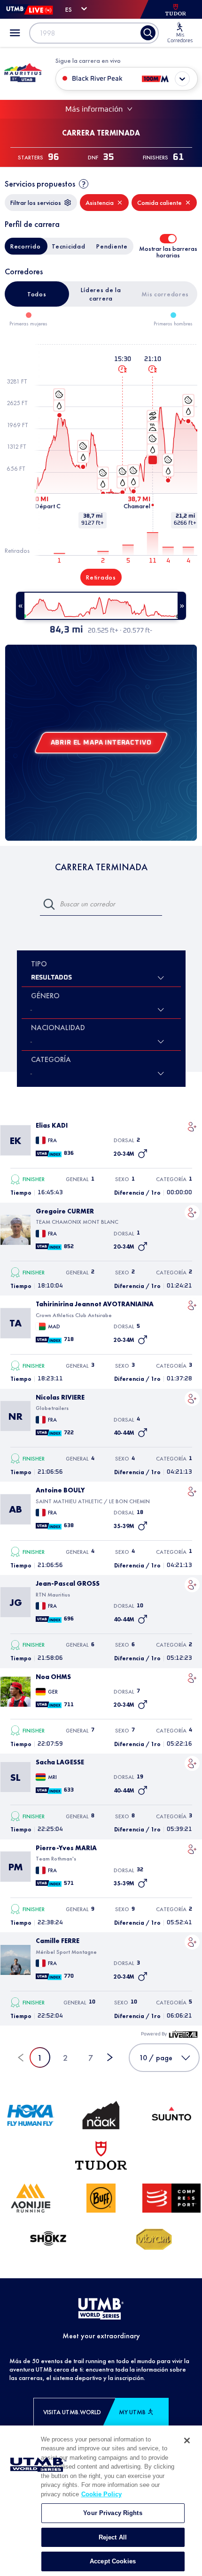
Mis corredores (165, 294)
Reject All (113, 2537)
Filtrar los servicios (36, 203)
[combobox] (32, 1041)
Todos (37, 294)
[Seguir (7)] (192, 1678)
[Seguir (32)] (192, 1849)
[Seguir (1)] (192, 1213)
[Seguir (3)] (192, 1942)
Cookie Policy (101, 2494)
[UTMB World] (101, 2309)
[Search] (148, 33)
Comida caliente (159, 203)
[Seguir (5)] (192, 1305)
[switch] (168, 239)
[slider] (101, 606)
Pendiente (112, 246)
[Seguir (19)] (192, 1763)
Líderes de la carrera (101, 294)
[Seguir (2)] (192, 1127)
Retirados (101, 577)
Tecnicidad (68, 246)
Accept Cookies (113, 2561)
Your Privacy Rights (113, 2513)
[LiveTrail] (183, 2034)
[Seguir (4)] (192, 1399)
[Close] (187, 2440)
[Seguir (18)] (192, 1491)
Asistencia (100, 203)
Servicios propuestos (40, 184)
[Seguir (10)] (192, 1585)
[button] (192, 1127)
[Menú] (15, 33)
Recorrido (25, 246)
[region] (101, 2501)
